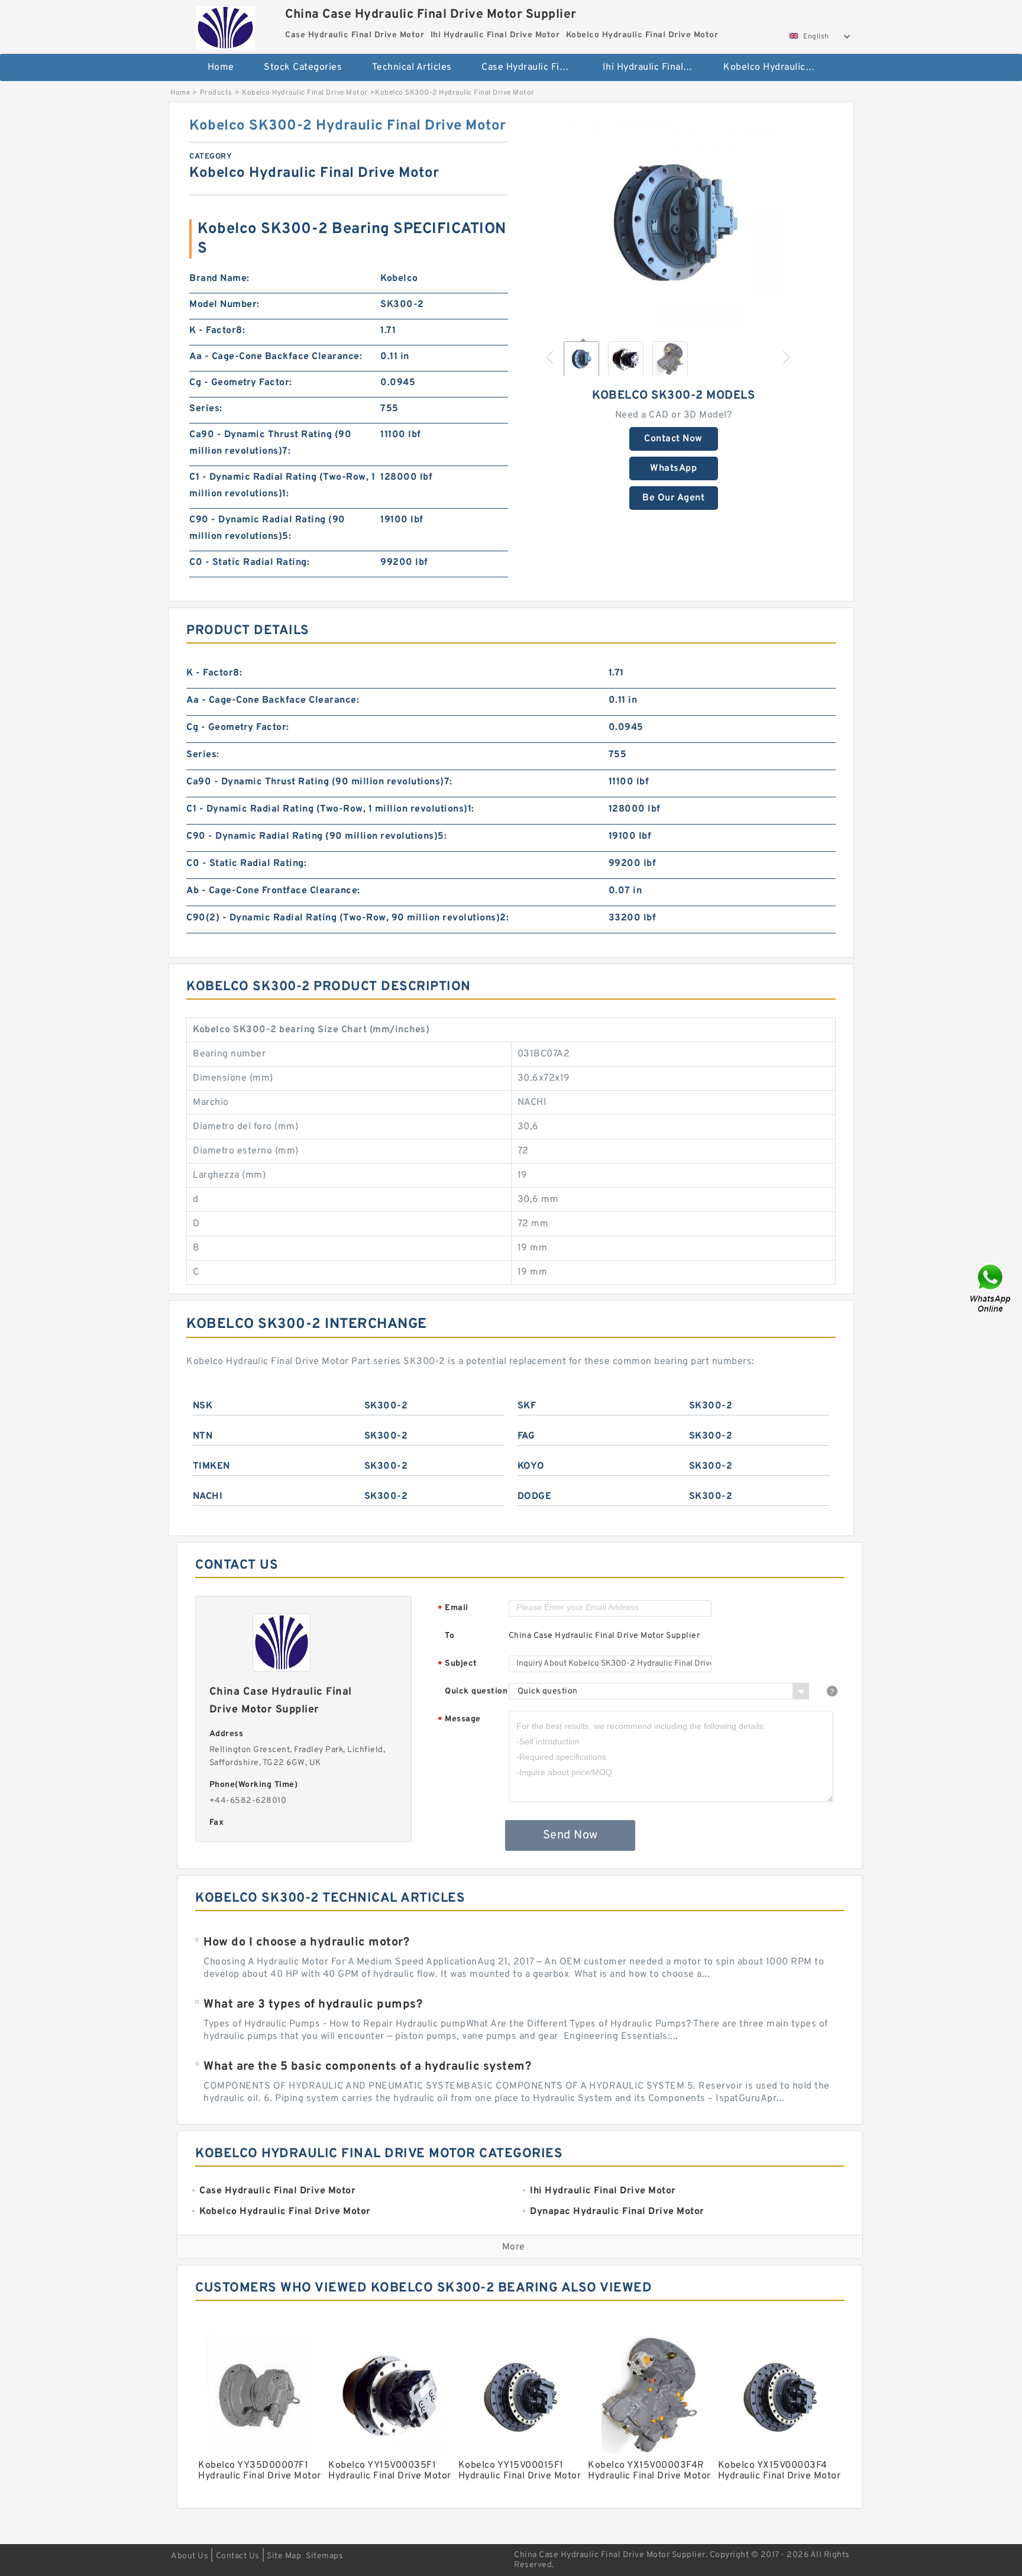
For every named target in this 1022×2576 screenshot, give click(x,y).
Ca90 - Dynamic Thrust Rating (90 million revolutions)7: (270, 443)
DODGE (535, 1497)
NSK (203, 1406)
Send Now (570, 1835)
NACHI (208, 1497)
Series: (206, 409)
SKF (527, 1406)
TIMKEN (211, 1466)
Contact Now (673, 439)
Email (453, 1609)
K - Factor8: (217, 331)
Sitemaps (324, 2556)
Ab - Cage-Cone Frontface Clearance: (273, 891)
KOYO (531, 1466)
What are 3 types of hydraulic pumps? (313, 2005)
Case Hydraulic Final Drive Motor (534, 67)
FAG (526, 1436)
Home (221, 67)
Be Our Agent (673, 498)
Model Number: (224, 305)
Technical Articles (412, 67)
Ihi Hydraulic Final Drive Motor (655, 67)
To (449, 1636)
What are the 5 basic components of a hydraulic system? (367, 2067)
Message (459, 1720)
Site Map (284, 2556)
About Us (190, 2556)
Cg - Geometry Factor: (241, 383)
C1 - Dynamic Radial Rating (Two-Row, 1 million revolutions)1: (282, 486)
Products (216, 93)
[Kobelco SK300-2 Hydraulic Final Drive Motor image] (674, 223)
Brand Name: (219, 279)
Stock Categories (303, 67)
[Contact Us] (991, 1288)
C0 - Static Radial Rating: (249, 563)
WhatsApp (673, 468)
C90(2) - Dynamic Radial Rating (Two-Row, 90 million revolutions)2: (347, 918)
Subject (457, 1664)
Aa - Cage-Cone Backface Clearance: (276, 357)
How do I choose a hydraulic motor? (306, 1942)
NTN (203, 1436)
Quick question (476, 1691)
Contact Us (238, 2556)
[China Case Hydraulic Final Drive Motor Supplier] (225, 25)
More (514, 2247)
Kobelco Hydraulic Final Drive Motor (776, 67)
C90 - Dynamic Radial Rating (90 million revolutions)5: (267, 528)
